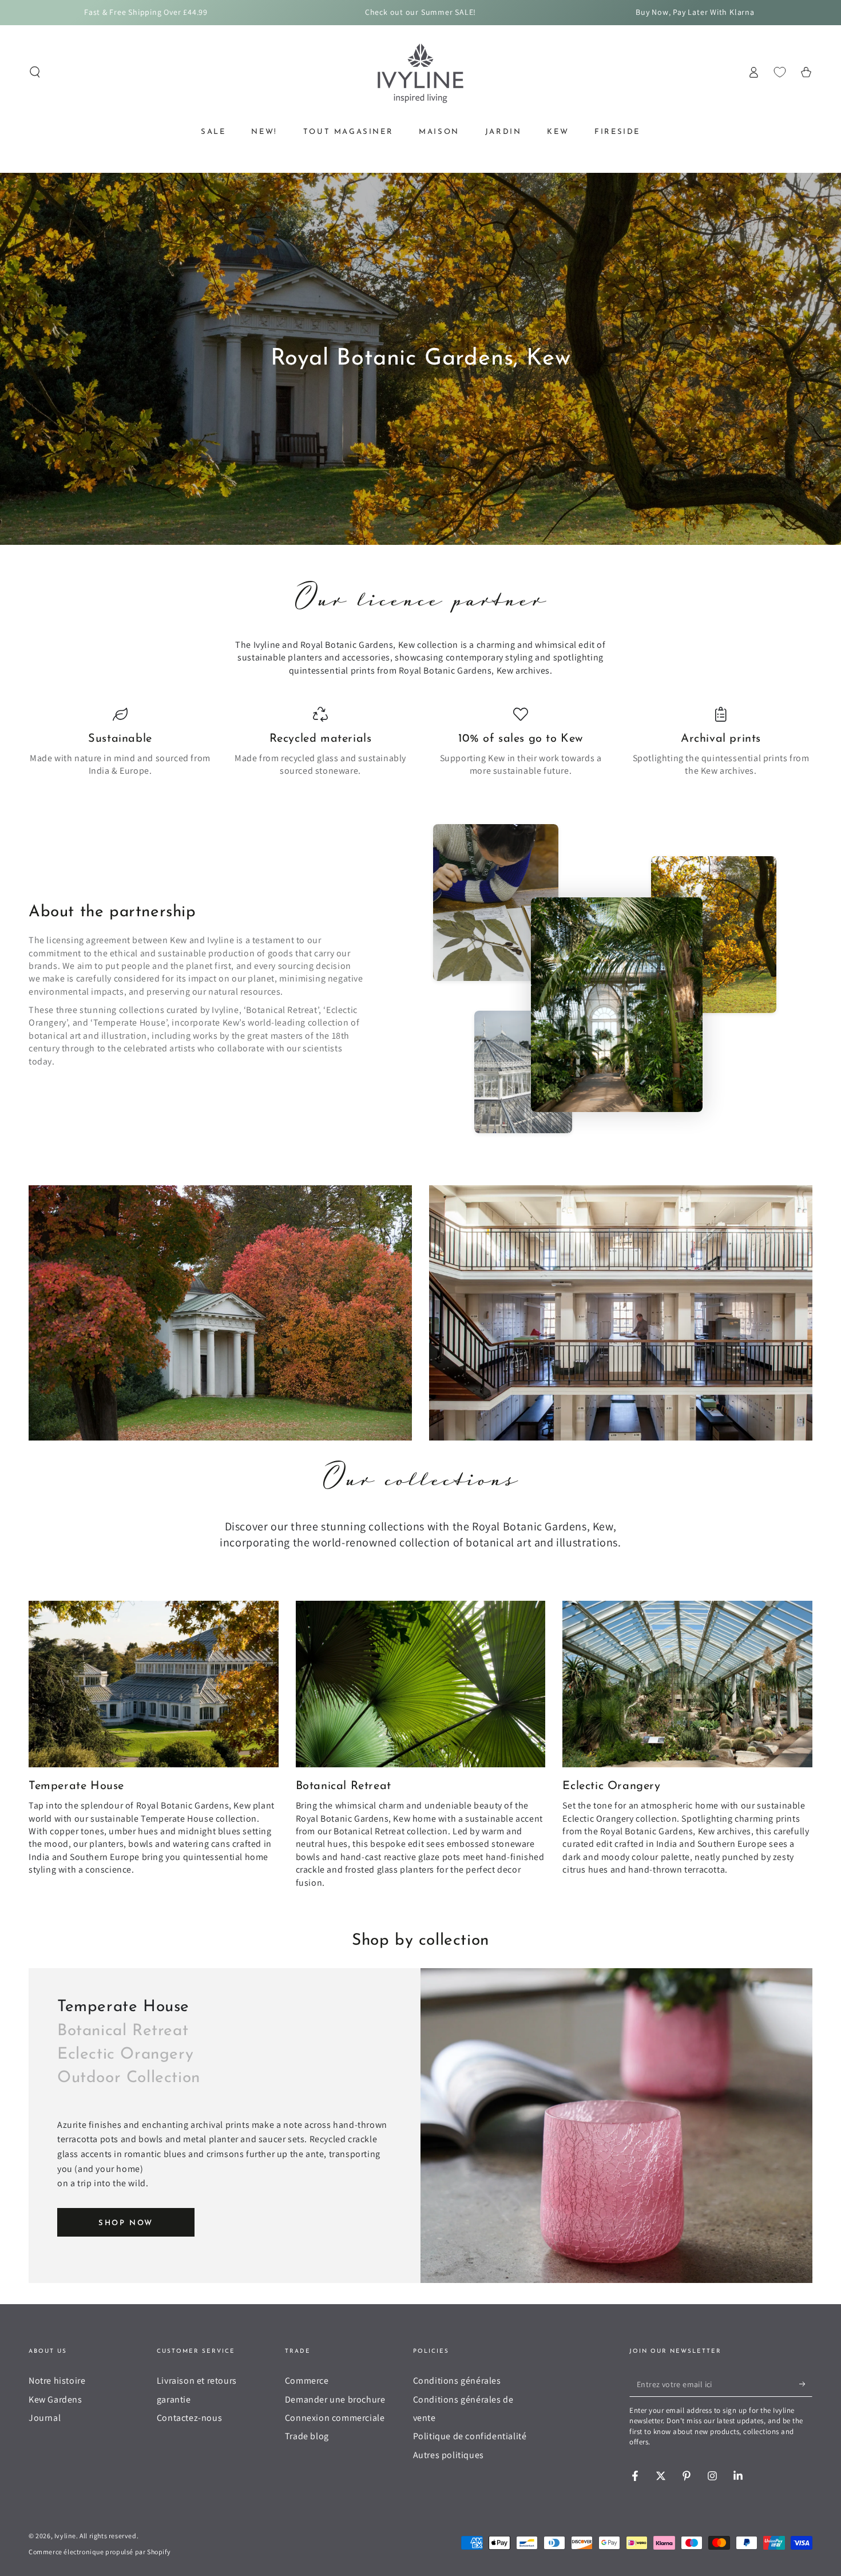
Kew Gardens (55, 2399)
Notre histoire (57, 2381)
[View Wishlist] (780, 72)
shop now (126, 2223)
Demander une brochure (335, 2399)
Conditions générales (457, 2381)
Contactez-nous (189, 2418)
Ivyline (65, 2536)
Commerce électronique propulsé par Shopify (100, 2552)
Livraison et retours (197, 2381)
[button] (35, 72)
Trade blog (307, 2436)
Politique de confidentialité (470, 2436)
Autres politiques (449, 2455)
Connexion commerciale (335, 2418)
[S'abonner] (806, 2384)
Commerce (307, 2381)
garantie (174, 2399)
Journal (45, 2418)
